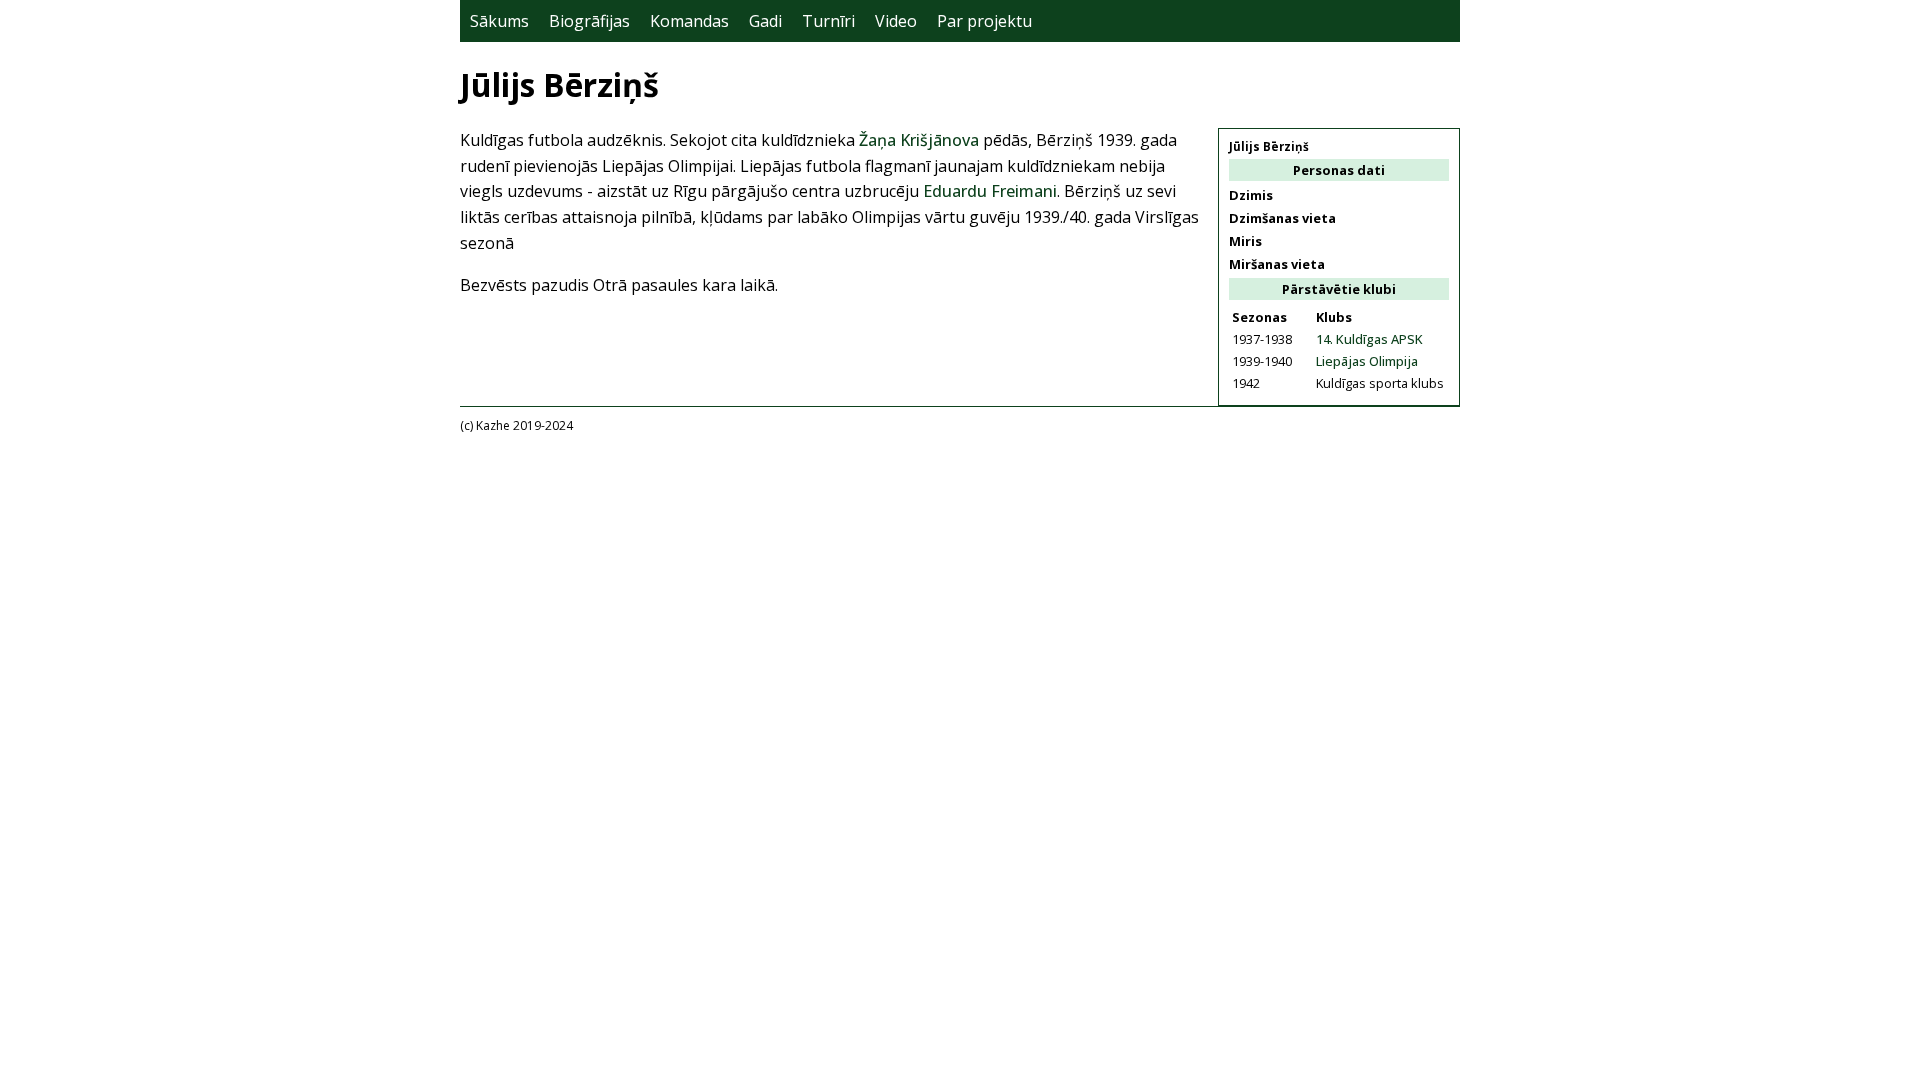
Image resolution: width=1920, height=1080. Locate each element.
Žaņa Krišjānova (919, 140)
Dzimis (1251, 195)
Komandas (689, 21)
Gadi (765, 21)
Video (896, 21)
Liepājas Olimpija (1367, 361)
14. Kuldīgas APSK (1369, 339)
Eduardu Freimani (990, 191)
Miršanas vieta (1277, 264)
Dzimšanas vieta (1282, 218)
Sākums (499, 21)
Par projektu (984, 21)
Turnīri (828, 21)
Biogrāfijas (589, 21)
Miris (1245, 241)
